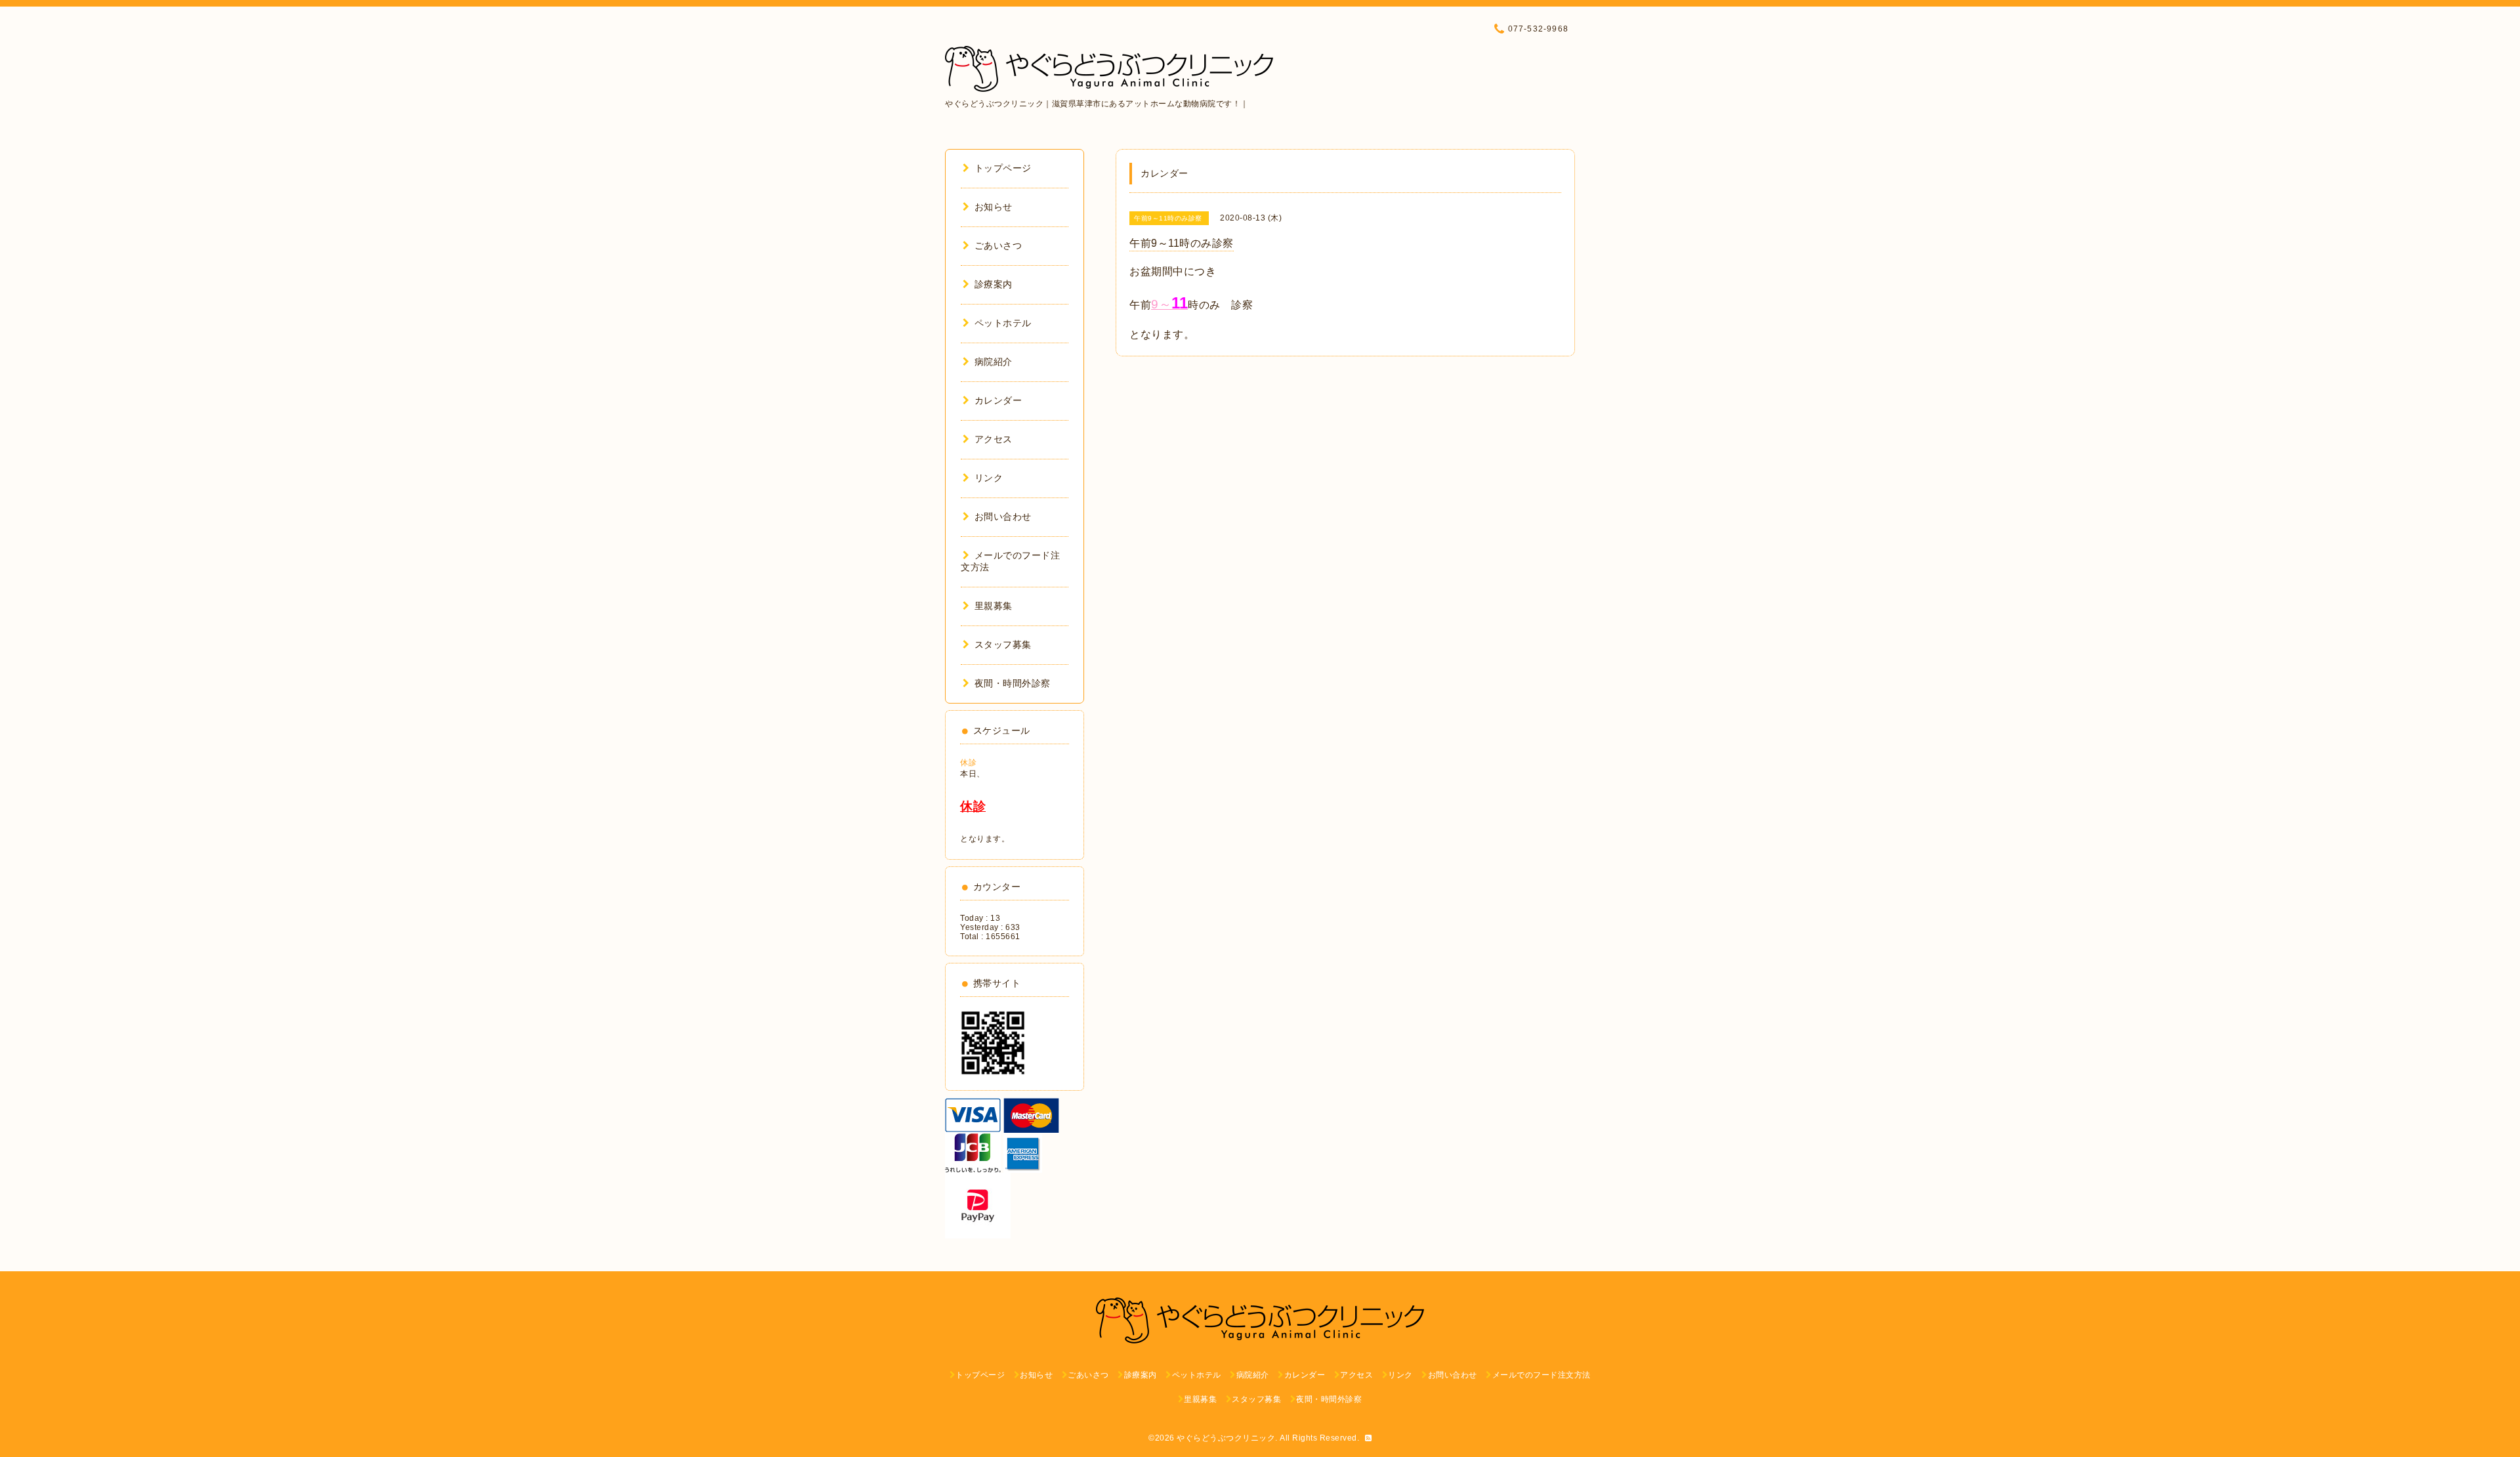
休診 (968, 763)
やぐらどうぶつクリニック (1226, 1438)
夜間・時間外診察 (1013, 683)
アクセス (994, 439)
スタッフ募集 (1003, 644)
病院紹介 (994, 362)
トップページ (1003, 168)
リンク (989, 478)
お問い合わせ (1003, 517)
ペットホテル (1003, 323)
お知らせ (994, 207)
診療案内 (994, 284)
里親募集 (994, 606)
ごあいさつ (998, 245)
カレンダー (998, 400)
